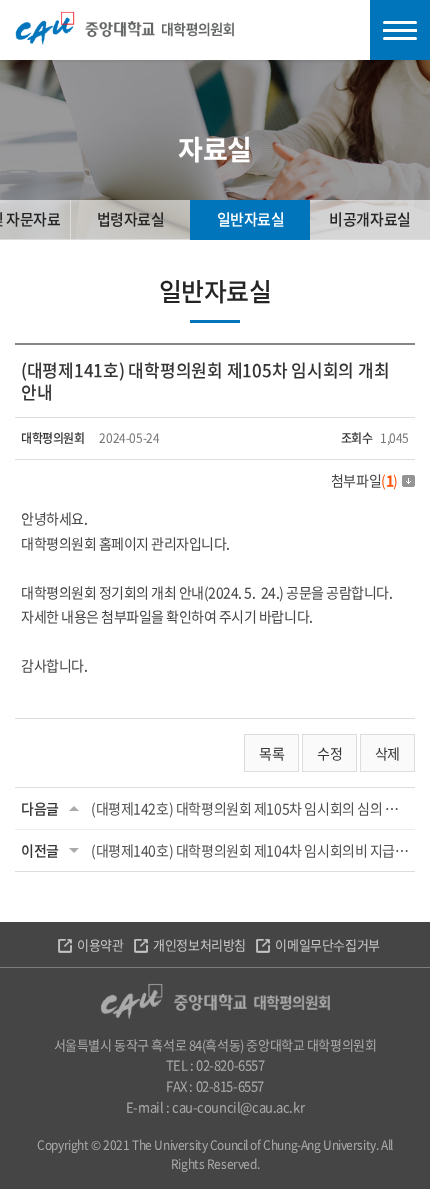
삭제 (387, 753)
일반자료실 (251, 219)
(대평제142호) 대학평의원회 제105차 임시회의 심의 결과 (250, 808)
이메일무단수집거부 (327, 944)
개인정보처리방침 (199, 944)
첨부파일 (364, 480)
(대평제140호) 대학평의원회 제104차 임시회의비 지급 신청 (250, 850)
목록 (271, 753)
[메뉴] (400, 30)
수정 (329, 753)
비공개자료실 (369, 219)
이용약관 (100, 944)
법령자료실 (131, 219)
